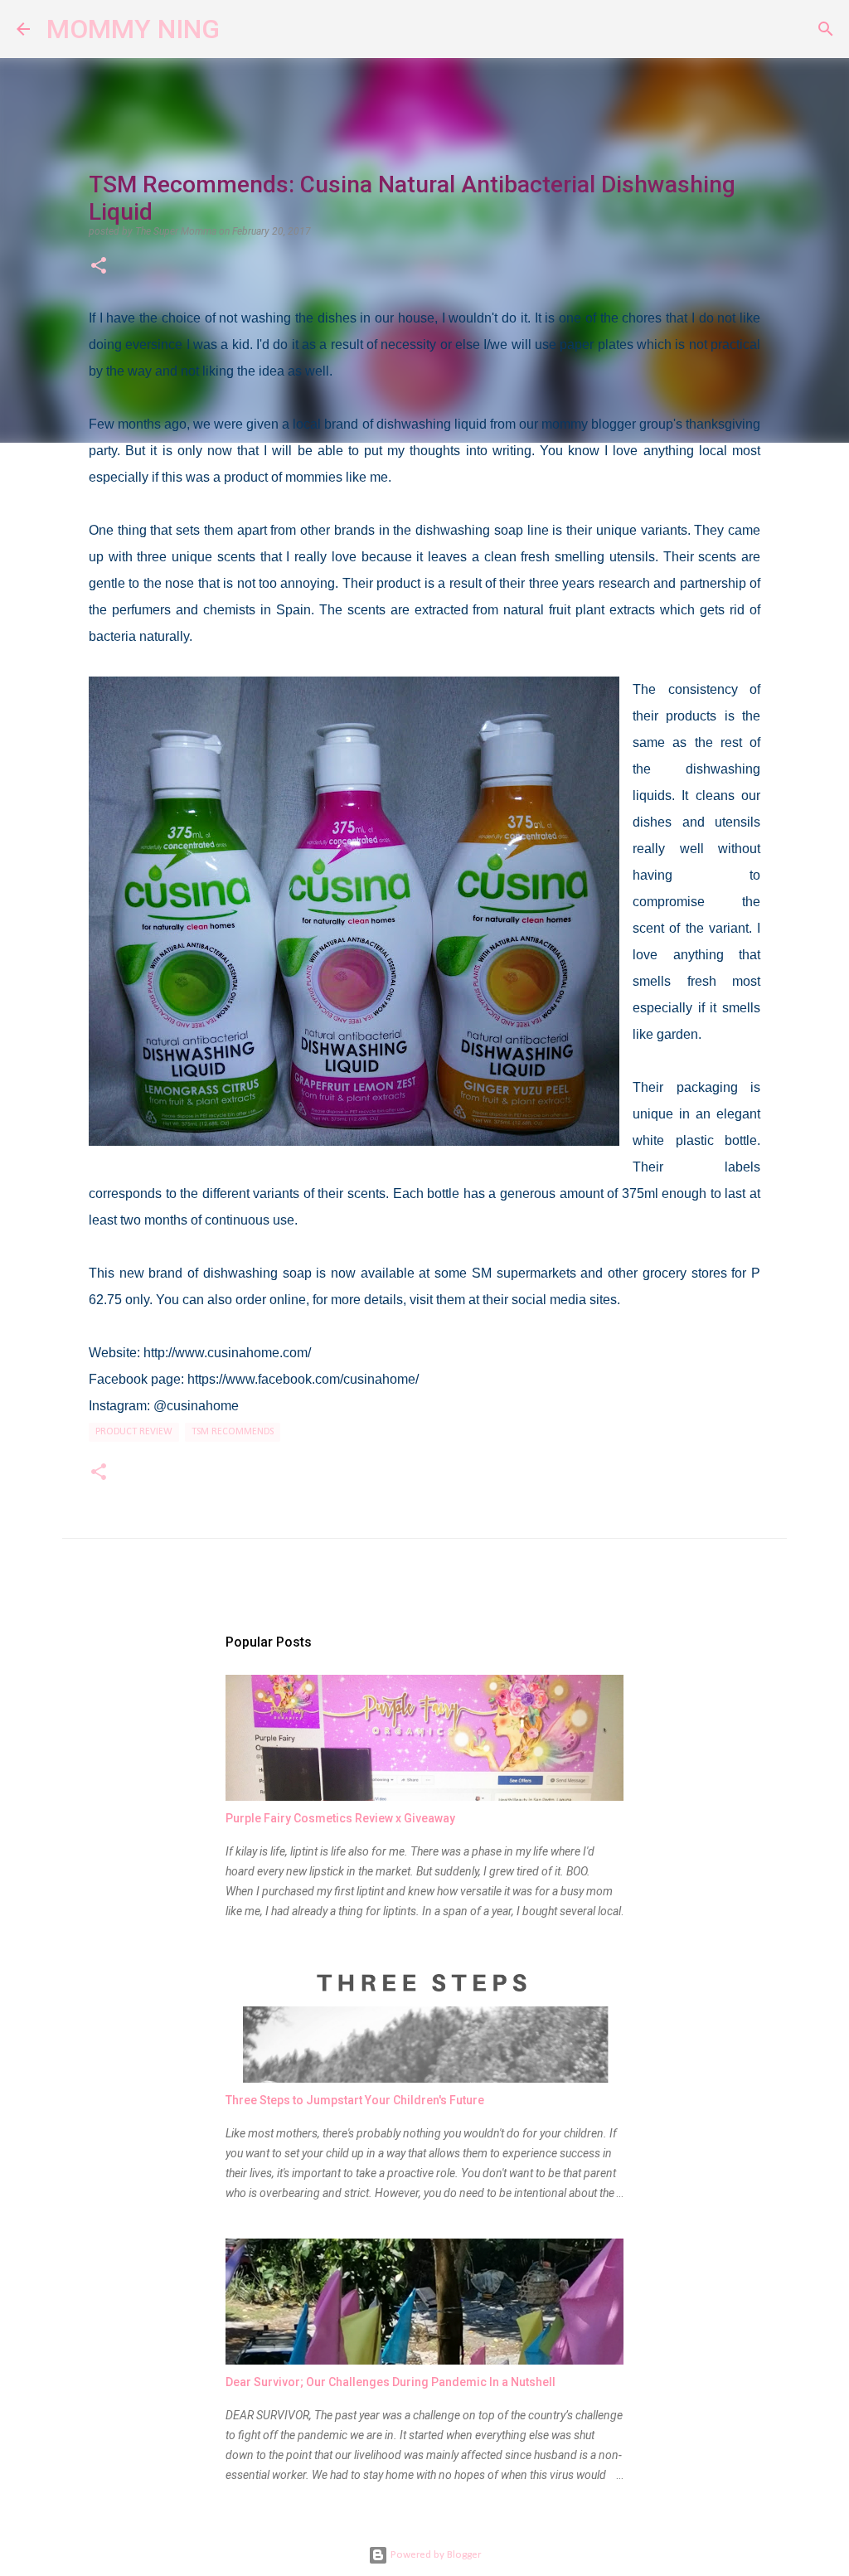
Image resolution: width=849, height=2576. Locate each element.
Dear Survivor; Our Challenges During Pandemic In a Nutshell (391, 2382)
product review (134, 1432)
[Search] (243, 29)
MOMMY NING (133, 29)
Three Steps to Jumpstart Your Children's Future (355, 2100)
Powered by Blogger (434, 2555)
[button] (99, 267)
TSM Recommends (233, 1432)
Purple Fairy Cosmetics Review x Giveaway (340, 1818)
